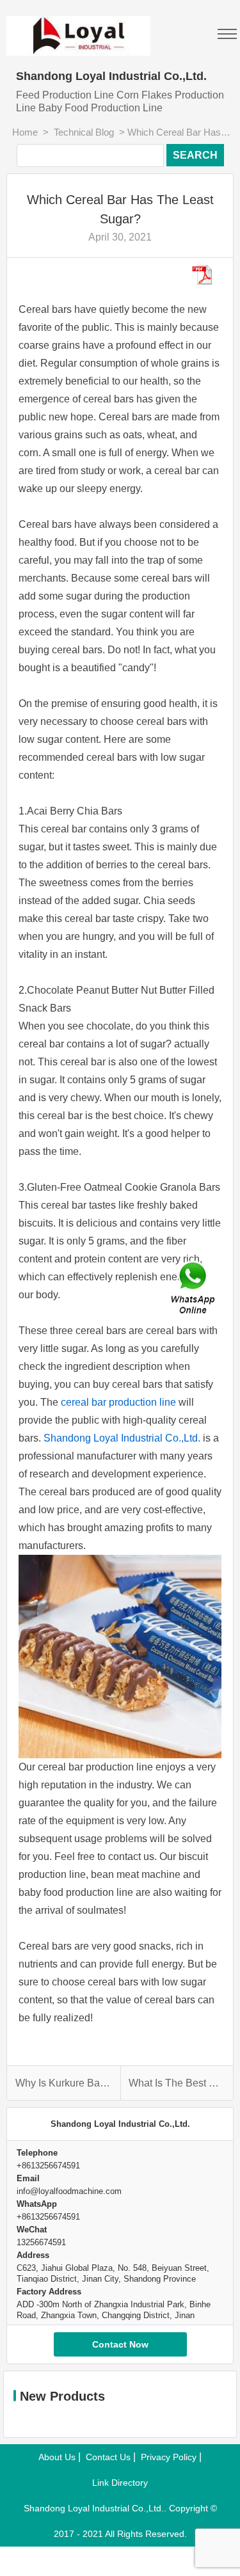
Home (25, 132)
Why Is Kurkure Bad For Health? (63, 2083)
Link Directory (120, 2483)
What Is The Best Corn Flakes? (177, 2083)
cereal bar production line (118, 1402)
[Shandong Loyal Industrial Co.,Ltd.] (120, 28)
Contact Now (120, 2344)
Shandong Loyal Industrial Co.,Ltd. (122, 1438)
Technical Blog (84, 132)
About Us (57, 2457)
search (195, 155)
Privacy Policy (169, 2457)
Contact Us (108, 2457)
